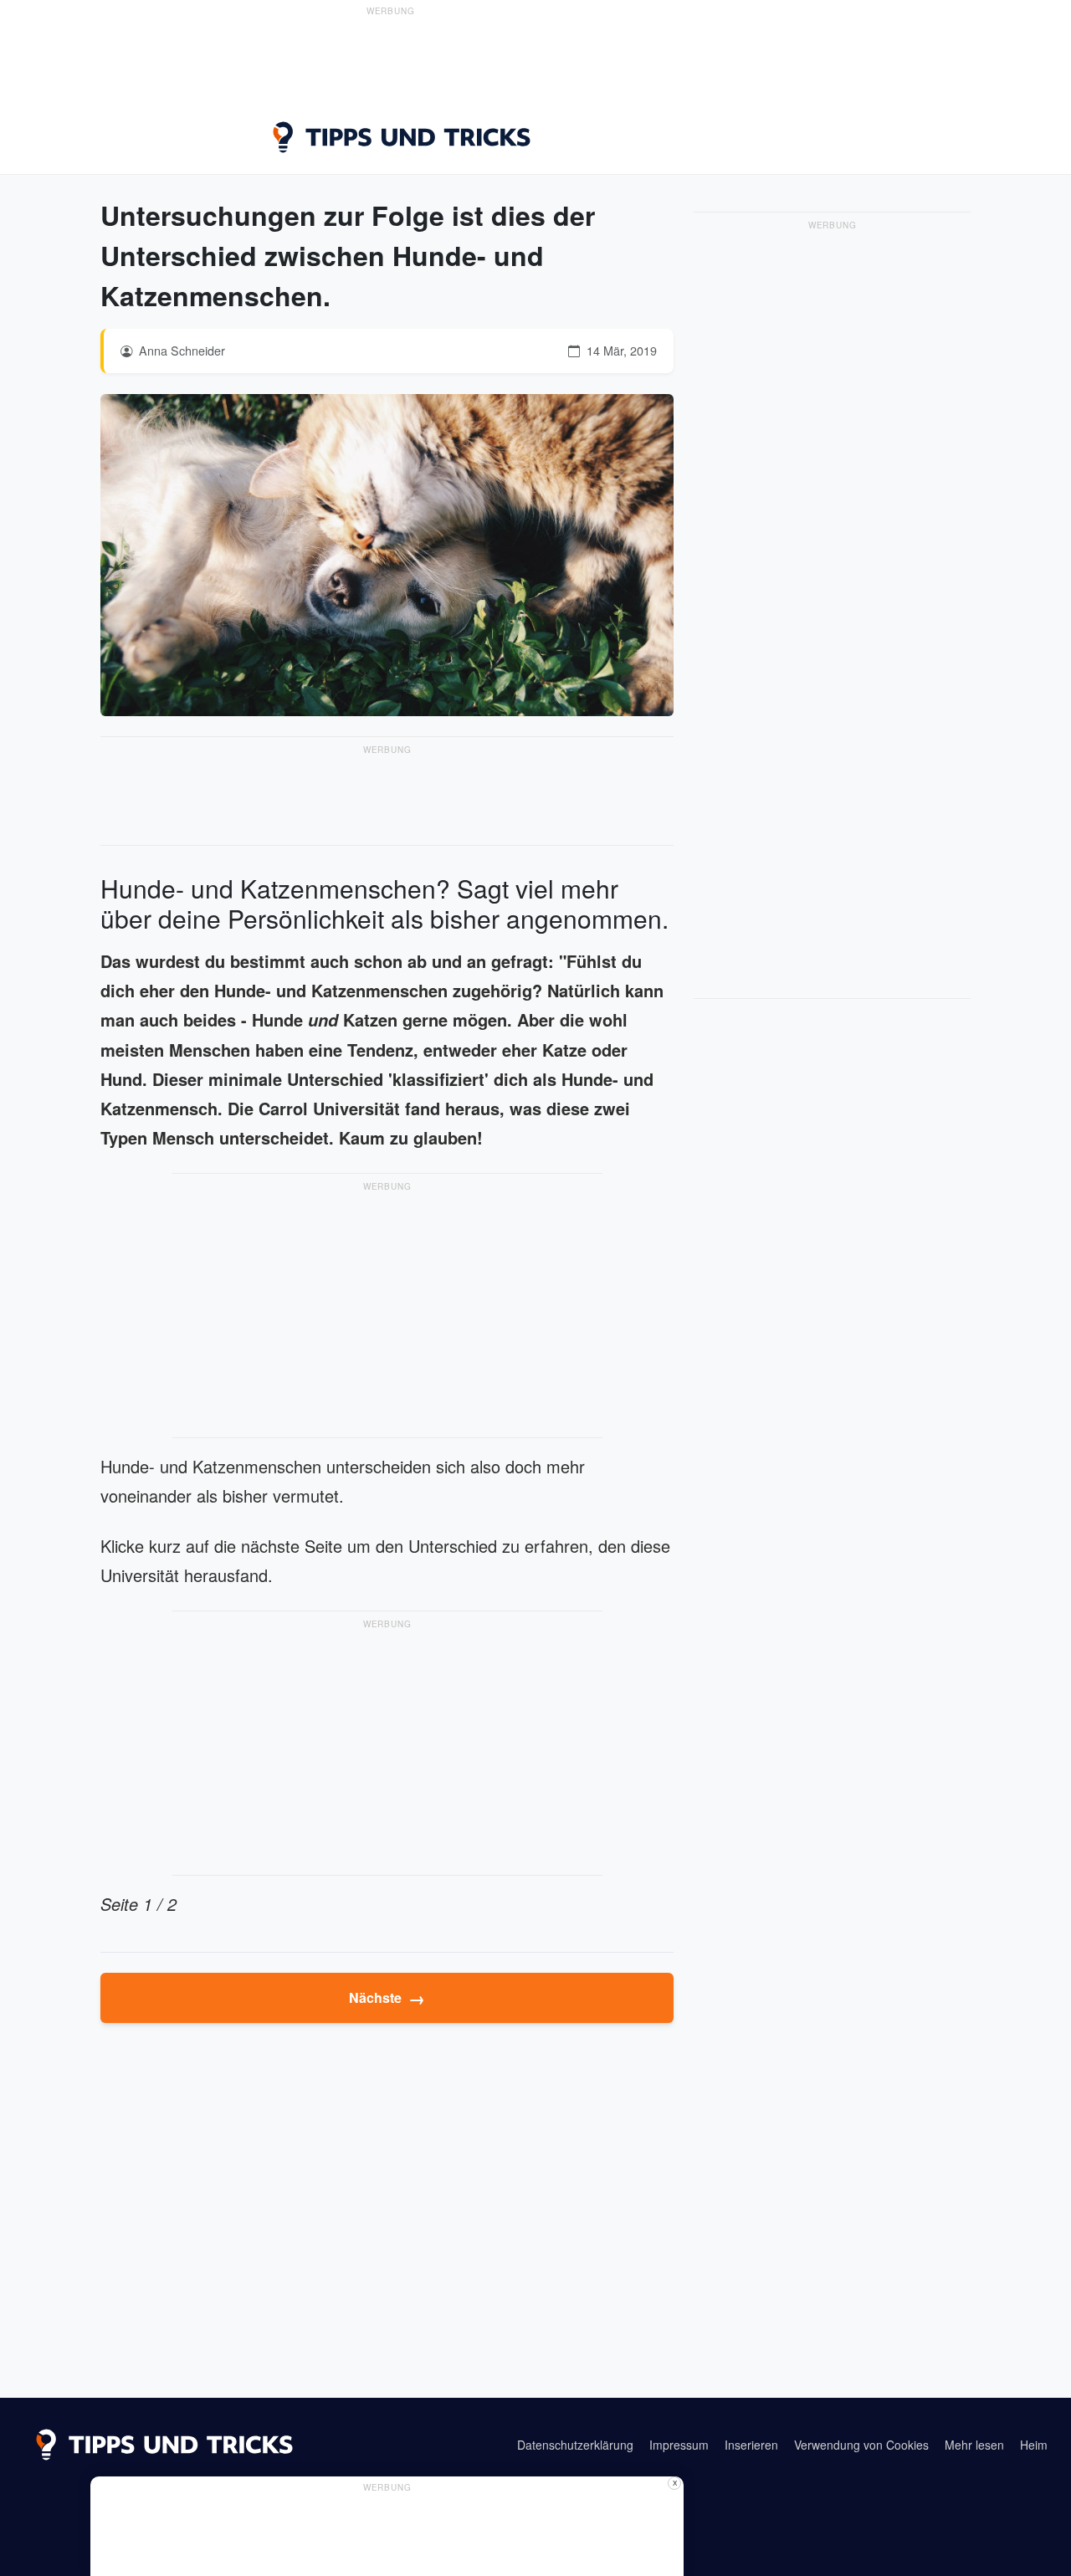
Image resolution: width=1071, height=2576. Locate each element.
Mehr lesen (974, 2445)
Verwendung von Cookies (861, 2445)
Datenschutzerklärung (575, 2445)
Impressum (679, 2445)
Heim (1034, 2445)
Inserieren (751, 2445)
